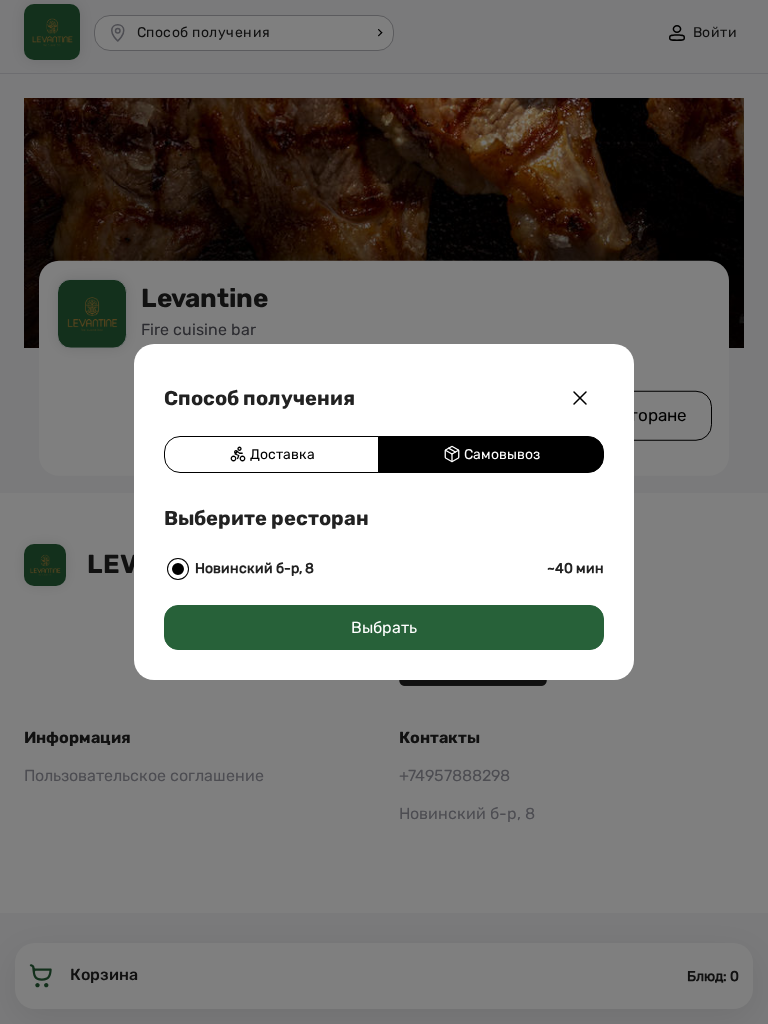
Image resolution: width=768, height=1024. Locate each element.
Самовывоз (500, 454)
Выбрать (384, 627)
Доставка (281, 454)
